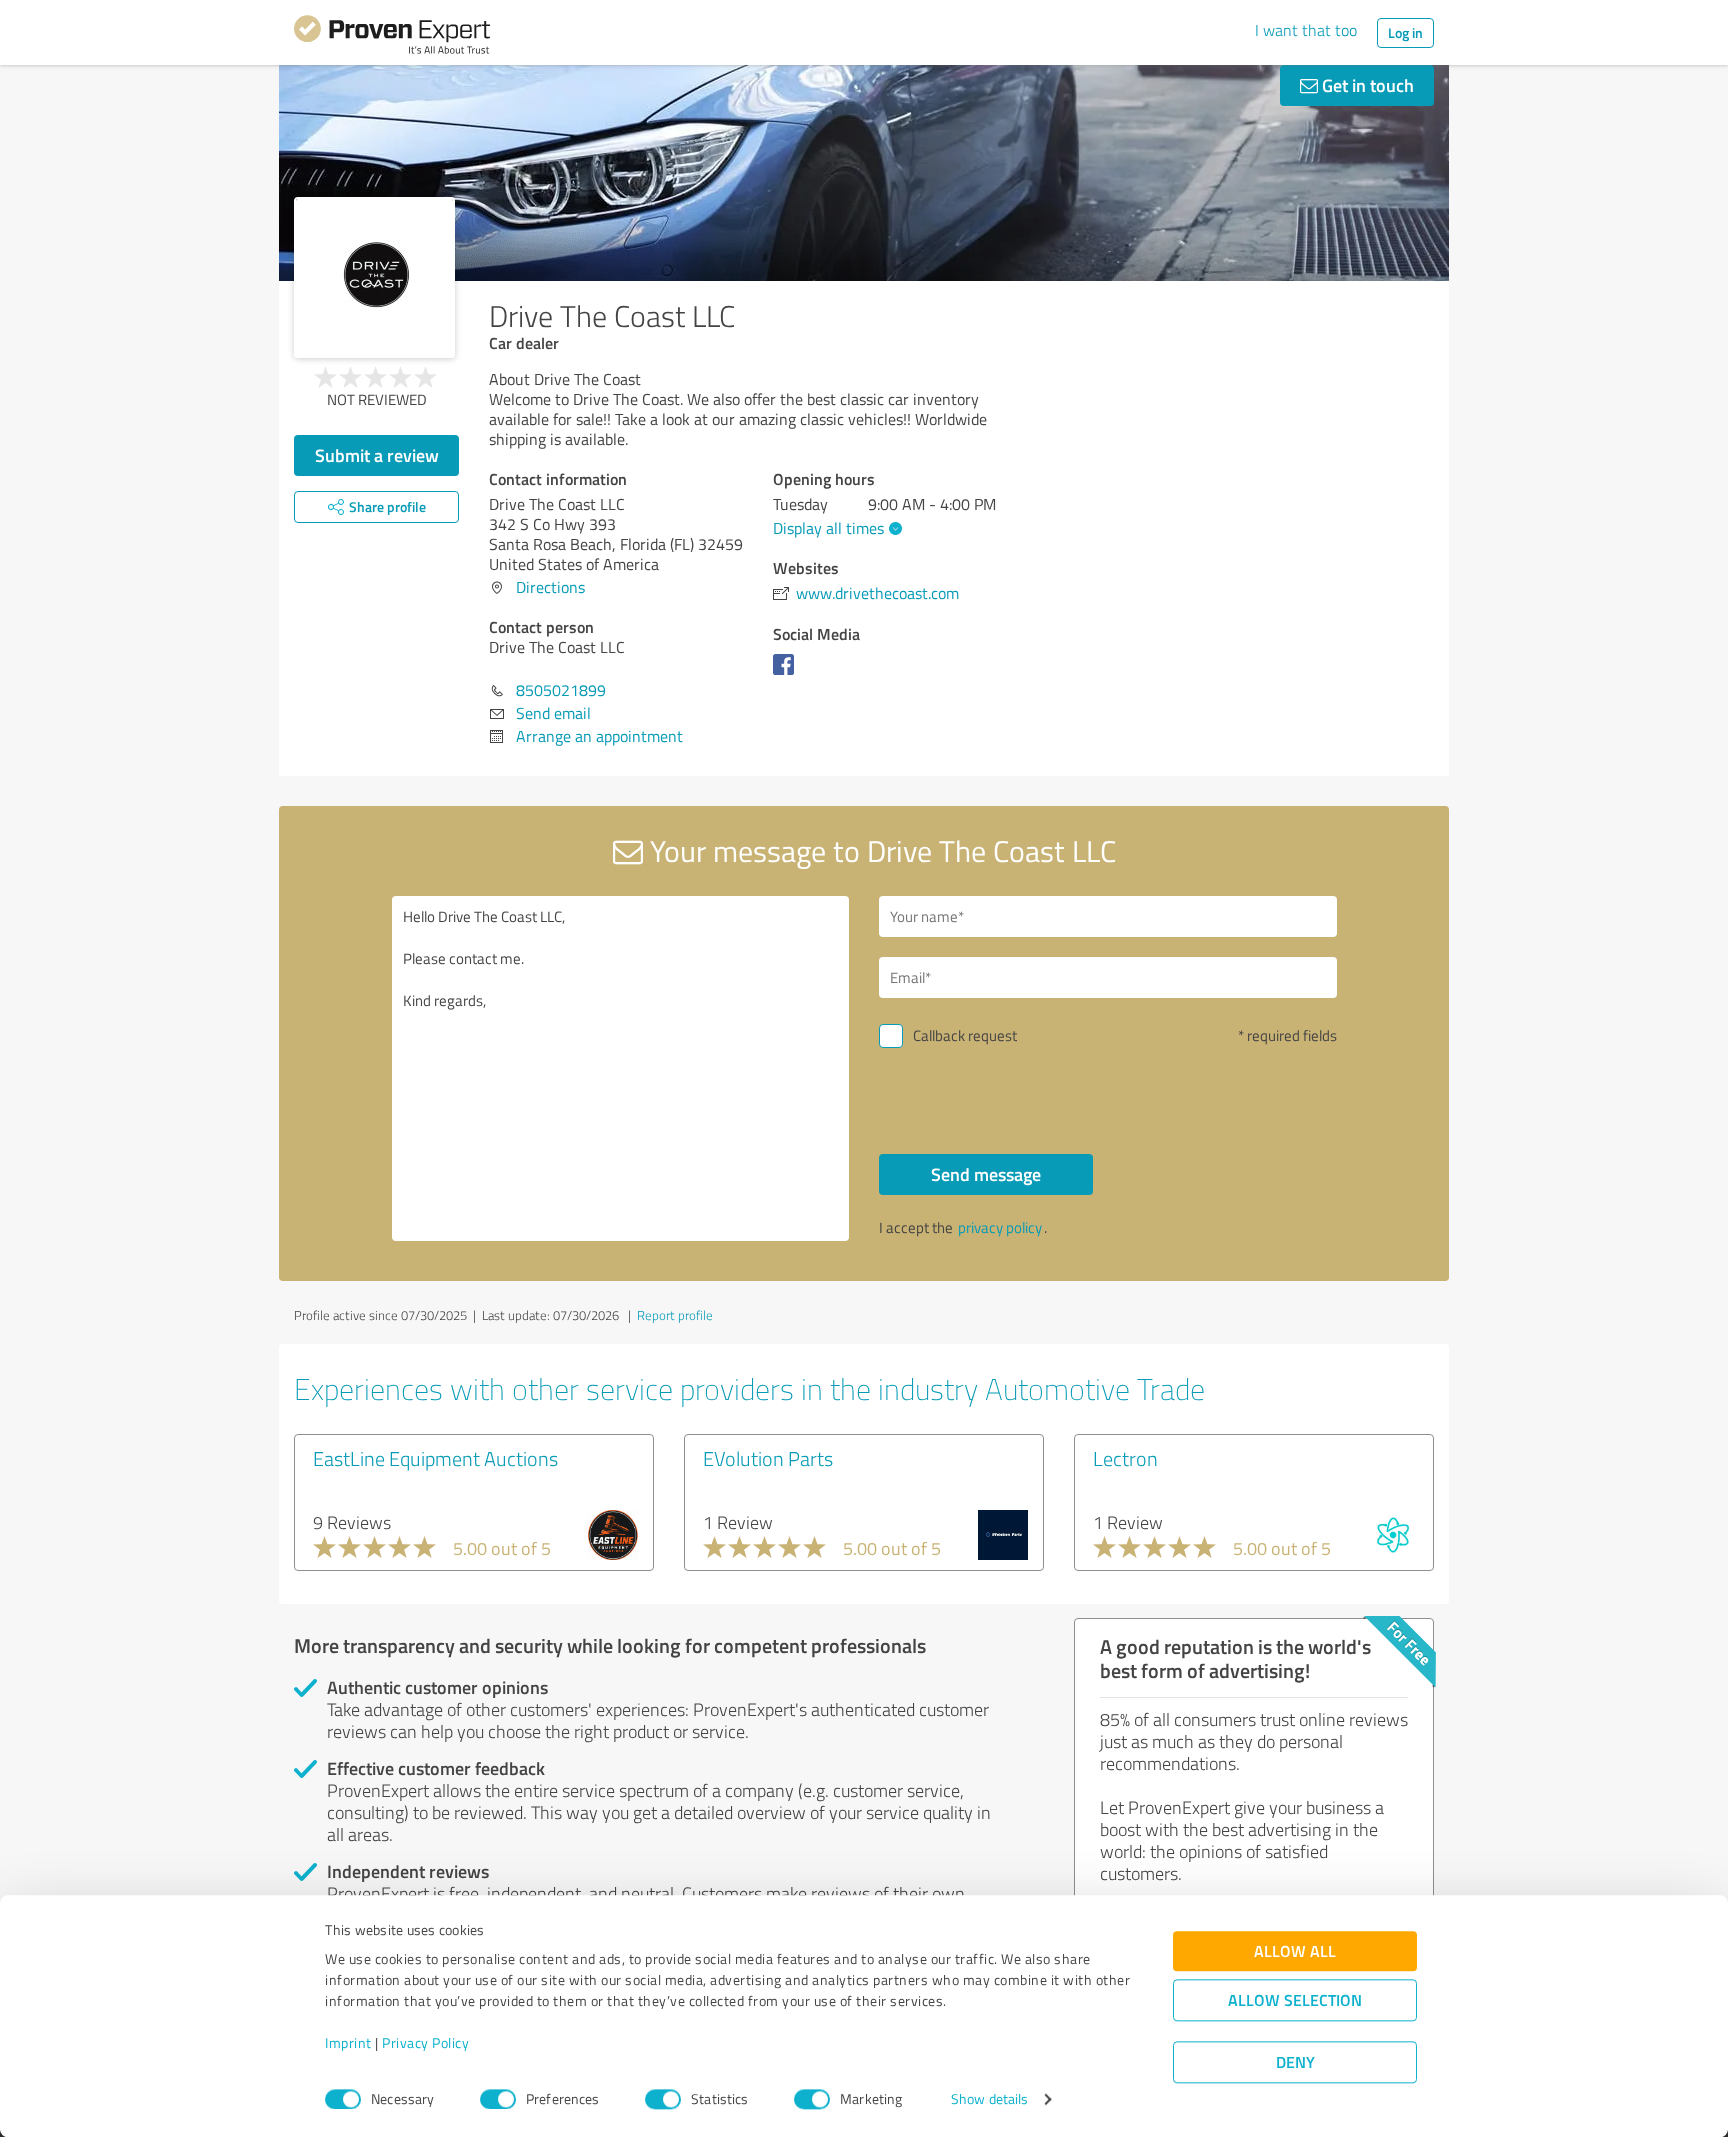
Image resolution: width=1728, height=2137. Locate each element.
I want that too (1306, 30)
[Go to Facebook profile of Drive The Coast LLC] (787, 674)
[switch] (498, 2099)
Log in (1405, 32)
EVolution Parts (768, 1458)
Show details (989, 2099)
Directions (550, 587)
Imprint (348, 2043)
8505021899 (561, 690)
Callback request (965, 1035)
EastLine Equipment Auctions (435, 1458)
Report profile (675, 1315)
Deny (1295, 2062)
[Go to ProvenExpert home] (392, 38)
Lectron (1125, 1458)
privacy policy (1000, 1227)
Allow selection (1295, 2000)
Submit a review (377, 455)
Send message (986, 1174)
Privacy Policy (425, 2043)
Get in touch (1366, 85)
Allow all (1295, 1951)
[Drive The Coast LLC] (374, 277)
